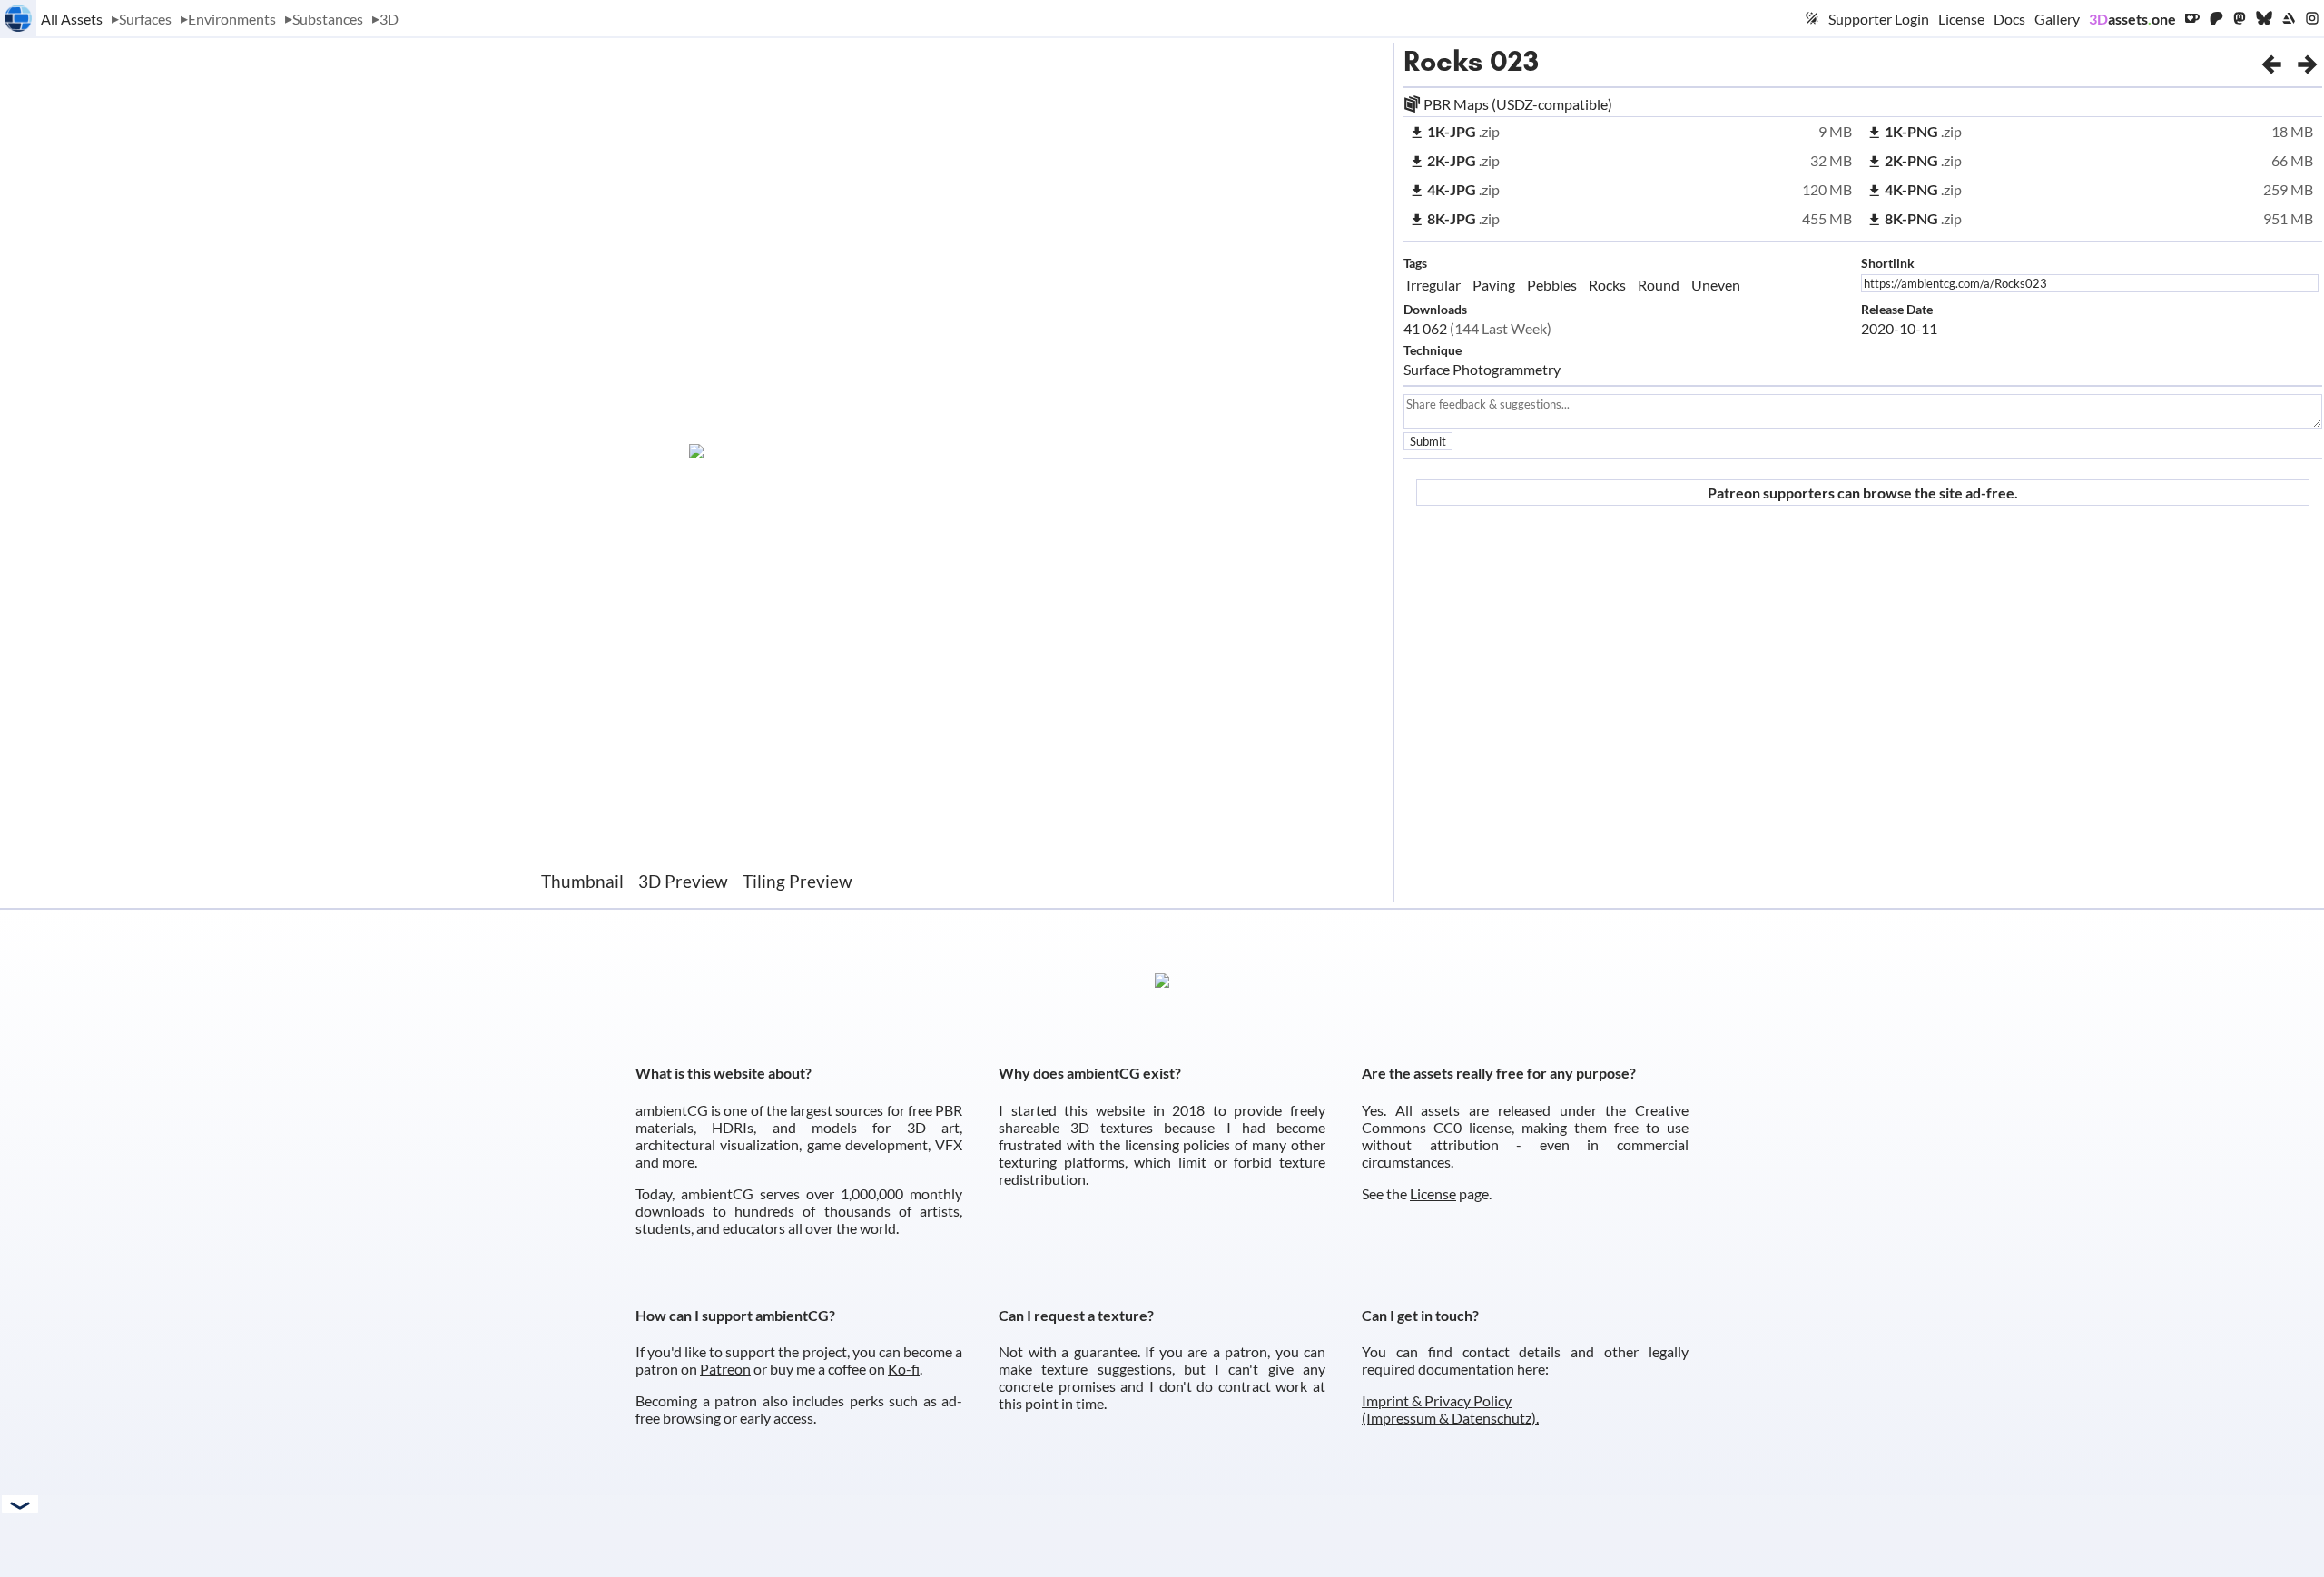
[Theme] (1812, 18)
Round (1659, 285)
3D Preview (683, 881)
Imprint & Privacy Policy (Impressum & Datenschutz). (1450, 1409)
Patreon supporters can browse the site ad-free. (1863, 493)
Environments (232, 19)
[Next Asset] (2308, 61)
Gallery (2057, 19)
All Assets (72, 19)
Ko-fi (904, 1369)
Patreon (725, 1369)
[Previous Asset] (2271, 61)
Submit (1428, 441)
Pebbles (1552, 285)
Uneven (1716, 285)
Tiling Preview (798, 881)
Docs (2009, 19)
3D (389, 19)
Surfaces (145, 19)
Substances (328, 19)
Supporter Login (1879, 19)
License (1961, 19)
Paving (1494, 285)
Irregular (1433, 285)
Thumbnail (582, 881)
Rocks (1443, 61)
